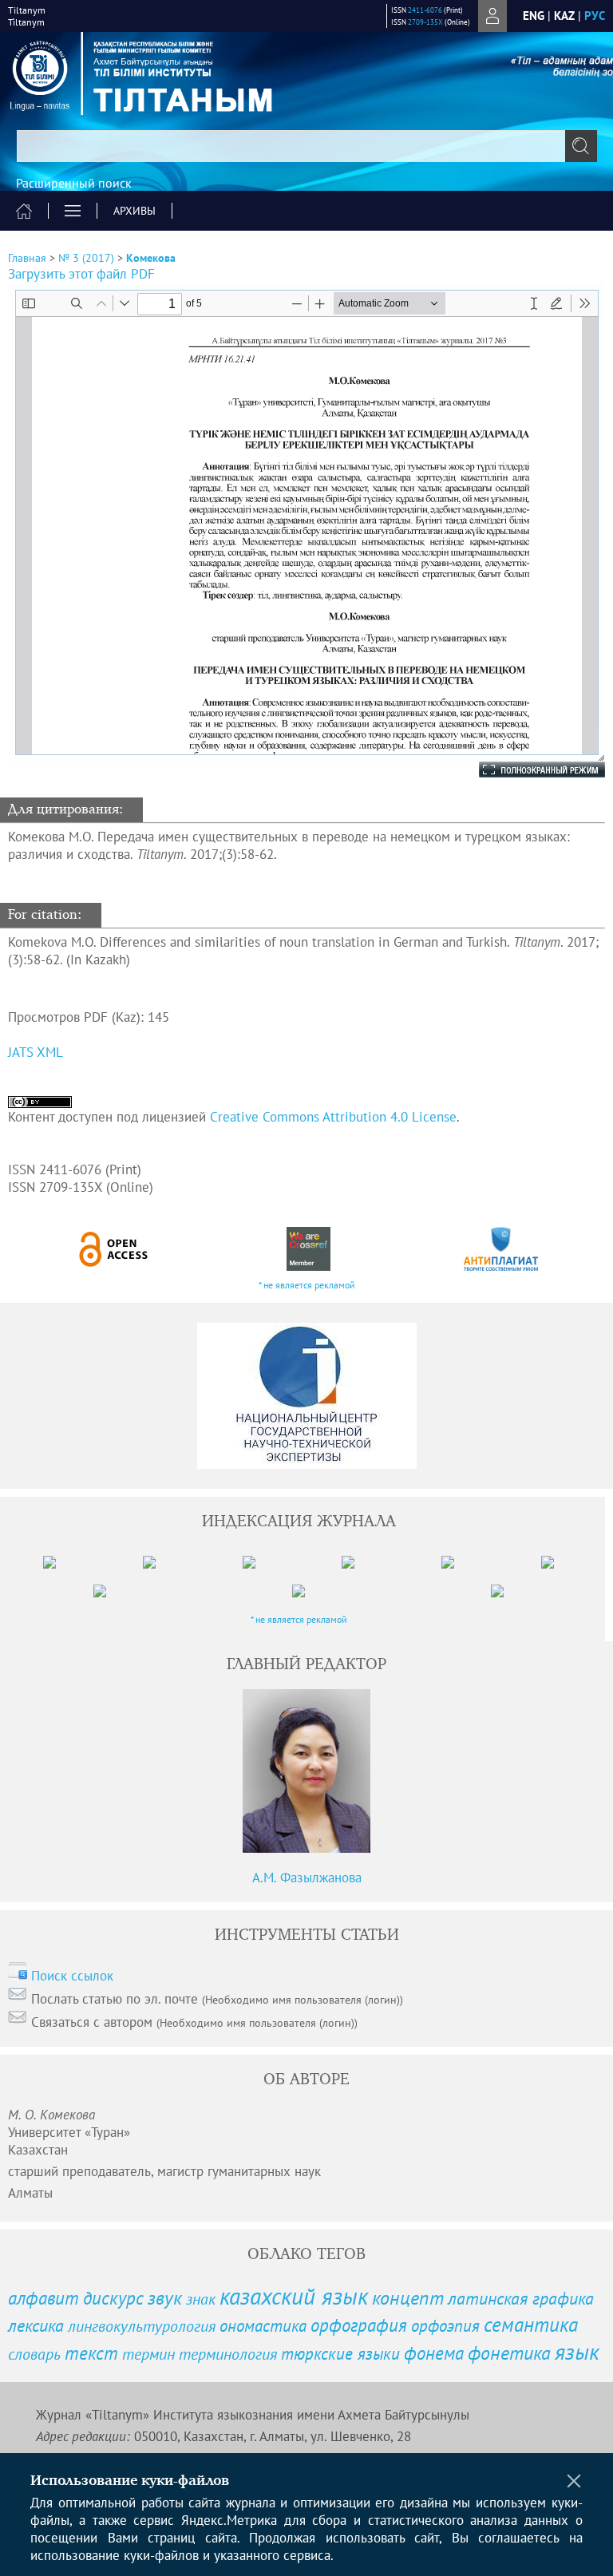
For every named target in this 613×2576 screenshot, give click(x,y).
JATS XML (36, 1052)
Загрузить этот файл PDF (81, 274)
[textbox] (306, 146)
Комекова (151, 258)
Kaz (564, 16)
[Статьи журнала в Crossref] (308, 1249)
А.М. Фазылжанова (307, 1878)
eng (534, 16)
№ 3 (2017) (86, 258)
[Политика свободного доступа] (114, 1249)
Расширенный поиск (74, 183)
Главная (27, 258)
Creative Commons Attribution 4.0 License (333, 1117)
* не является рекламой (307, 1285)
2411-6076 (425, 10)
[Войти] (492, 16)
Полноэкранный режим (526, 770)
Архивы (134, 211)
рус (595, 16)
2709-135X (425, 22)
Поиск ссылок (72, 1976)
